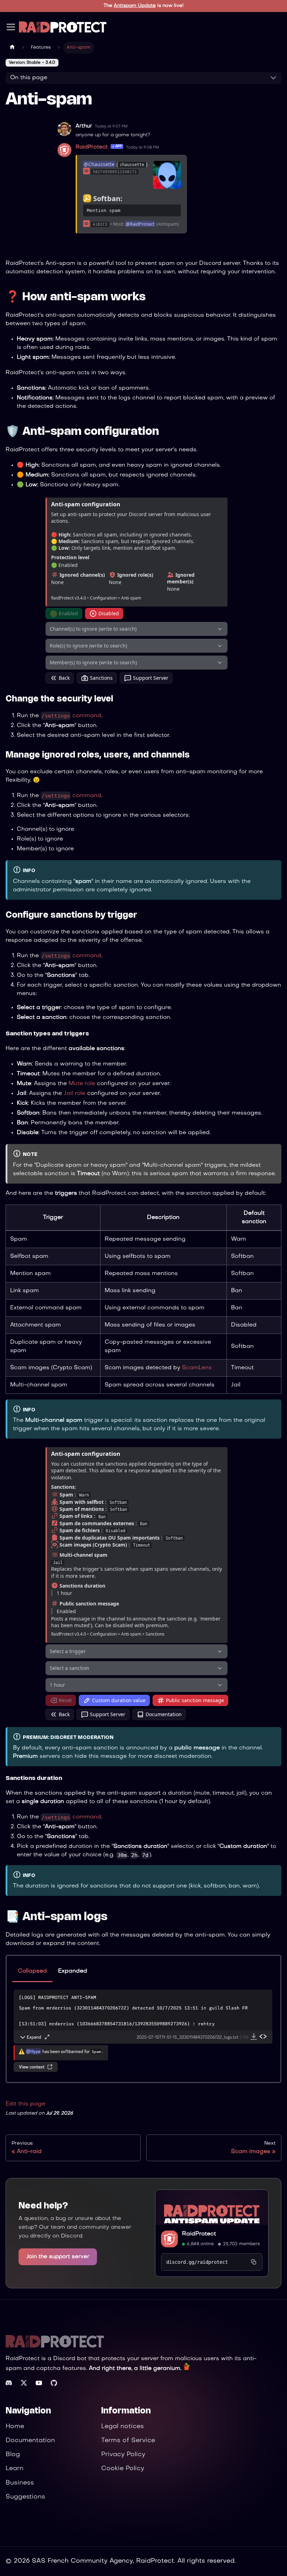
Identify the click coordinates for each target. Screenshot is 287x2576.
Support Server (151, 678)
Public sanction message (195, 1700)
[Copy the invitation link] (254, 2262)
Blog (13, 2455)
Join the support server (58, 2257)
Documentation (164, 1714)
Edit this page (25, 2104)
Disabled (109, 613)
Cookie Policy (123, 2469)
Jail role (75, 1094)
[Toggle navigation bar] (11, 27)
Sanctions (101, 678)
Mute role (82, 1084)
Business (20, 2483)
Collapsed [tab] (32, 1971)
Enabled (64, 614)
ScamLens (197, 1368)
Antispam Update (135, 6)
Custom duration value (119, 1700)
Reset (65, 1700)
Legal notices (122, 2427)
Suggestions (25, 2497)
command (71, 716)
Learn (15, 2469)
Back (64, 678)
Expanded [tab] (73, 1971)
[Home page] (12, 48)
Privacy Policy (123, 2455)
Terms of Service (128, 2441)
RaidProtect (199, 2234)
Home (15, 2427)
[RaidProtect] (212, 2207)
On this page (29, 78)
